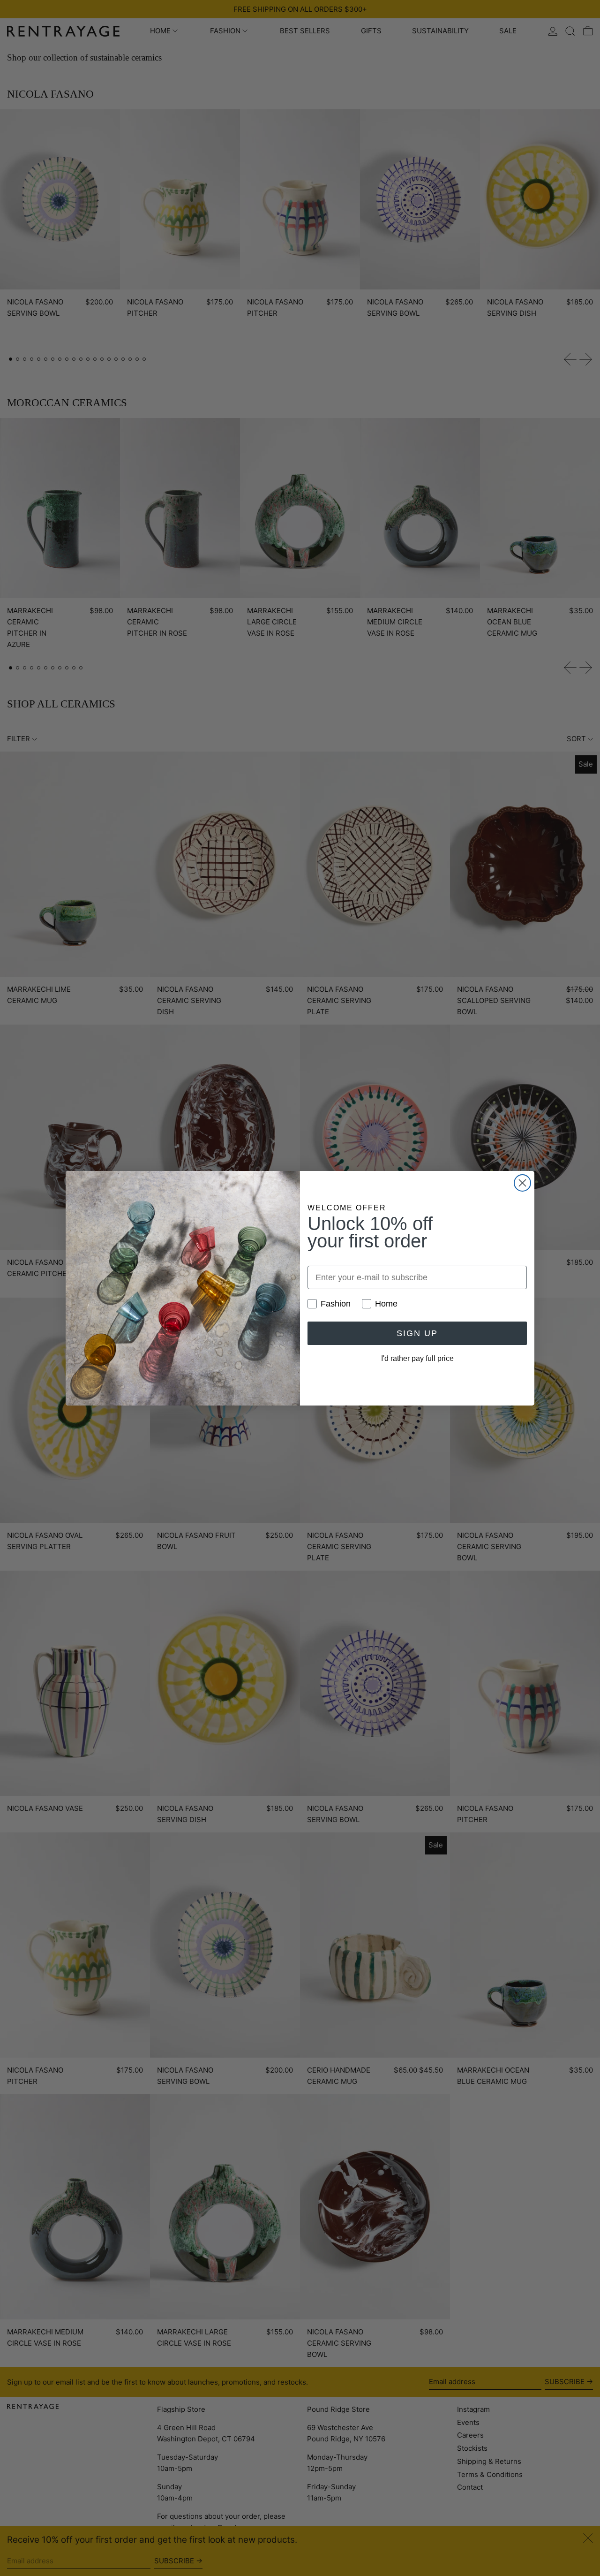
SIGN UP (417, 1333)
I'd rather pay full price (417, 1358)
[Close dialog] (522, 1183)
